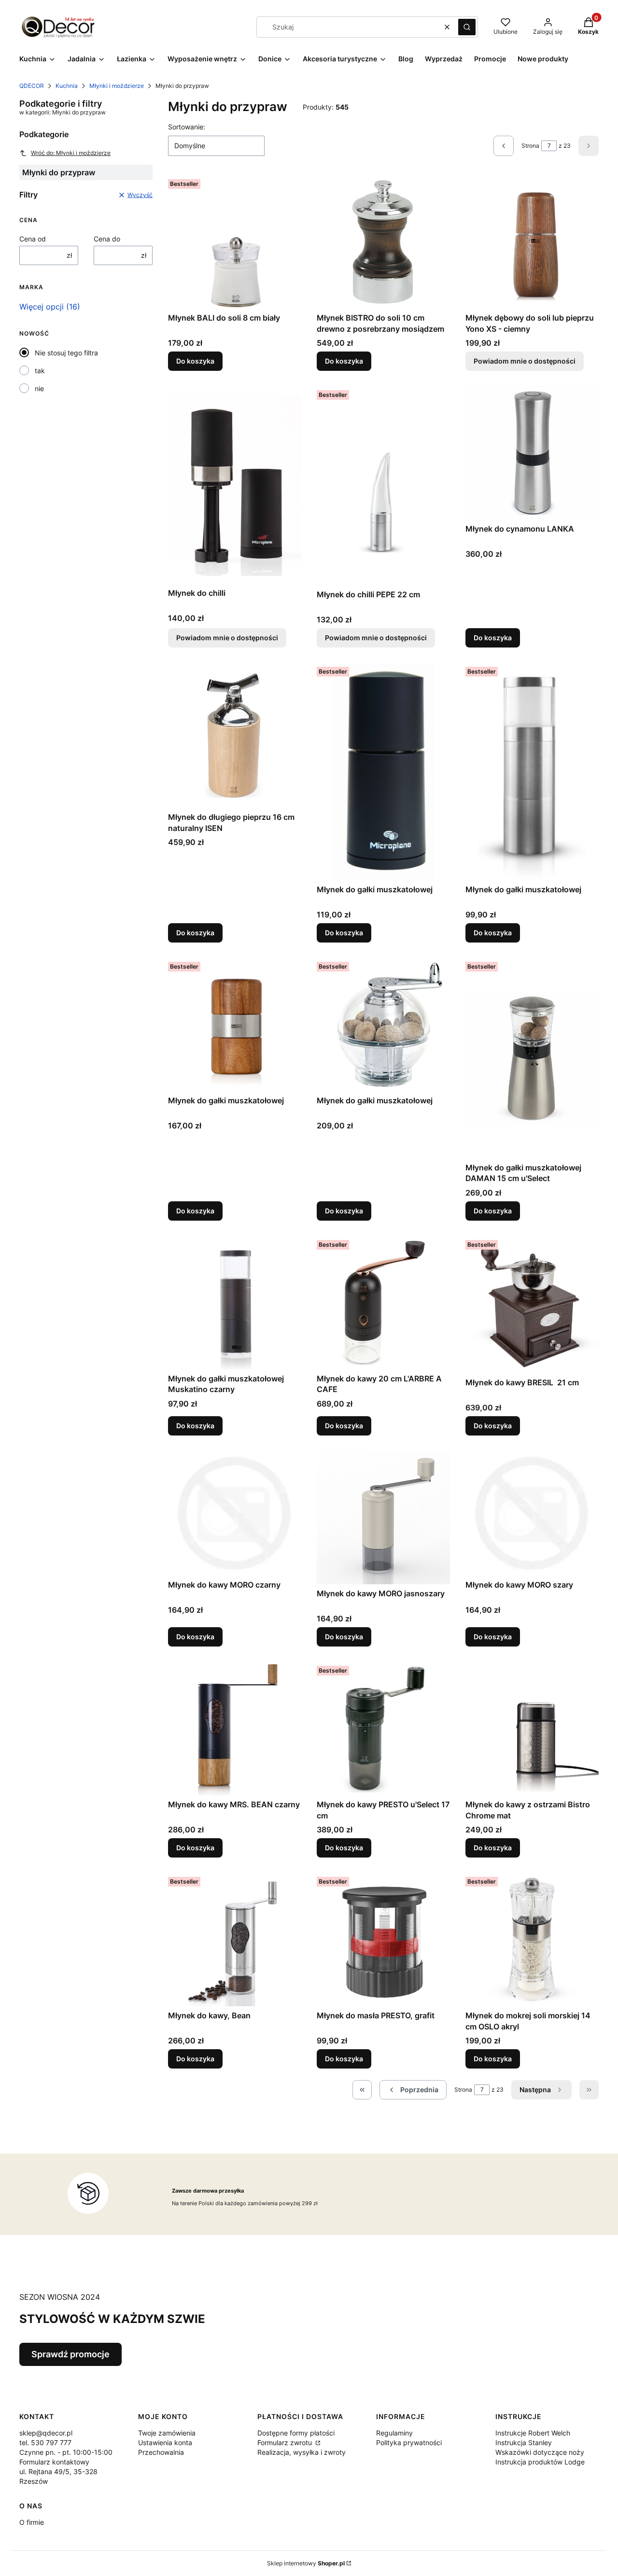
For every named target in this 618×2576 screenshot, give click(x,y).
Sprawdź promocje (70, 2354)
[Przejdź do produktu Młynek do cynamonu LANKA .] (532, 453)
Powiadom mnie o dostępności (525, 361)
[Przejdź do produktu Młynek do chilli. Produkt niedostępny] (235, 485)
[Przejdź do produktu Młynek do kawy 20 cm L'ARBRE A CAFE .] (383, 1303)
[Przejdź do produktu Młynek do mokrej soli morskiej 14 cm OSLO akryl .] (532, 1940)
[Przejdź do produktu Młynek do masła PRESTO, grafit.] (383, 1940)
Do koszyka (195, 361)
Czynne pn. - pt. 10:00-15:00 (66, 2452)
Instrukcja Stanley (524, 2442)
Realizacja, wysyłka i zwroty (302, 2452)
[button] (467, 27)
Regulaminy (394, 2433)
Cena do (107, 239)
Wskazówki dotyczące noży (540, 2452)
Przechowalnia (161, 2452)
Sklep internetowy (306, 2563)
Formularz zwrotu (286, 2442)
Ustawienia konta (165, 2442)
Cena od (33, 239)
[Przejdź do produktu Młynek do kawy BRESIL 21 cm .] (532, 1305)
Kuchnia (67, 86)
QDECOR (32, 86)
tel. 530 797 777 (45, 2442)
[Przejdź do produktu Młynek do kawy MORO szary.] (532, 1513)
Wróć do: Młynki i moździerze (71, 153)
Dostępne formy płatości (296, 2433)
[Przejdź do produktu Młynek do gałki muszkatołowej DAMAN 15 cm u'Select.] (532, 1058)
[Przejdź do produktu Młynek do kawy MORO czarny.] (235, 1513)
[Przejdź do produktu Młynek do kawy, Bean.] (235, 1940)
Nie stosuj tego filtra (66, 353)
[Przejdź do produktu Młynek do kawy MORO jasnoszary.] (383, 1518)
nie (39, 388)
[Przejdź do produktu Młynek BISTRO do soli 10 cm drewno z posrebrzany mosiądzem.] (383, 242)
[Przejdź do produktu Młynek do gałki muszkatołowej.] (383, 772)
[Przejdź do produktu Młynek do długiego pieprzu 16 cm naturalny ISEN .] (235, 735)
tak (40, 371)
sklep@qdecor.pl (46, 2433)
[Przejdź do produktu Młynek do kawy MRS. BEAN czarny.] (235, 1729)
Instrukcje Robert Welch (533, 2433)
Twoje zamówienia (167, 2433)
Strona (530, 146)
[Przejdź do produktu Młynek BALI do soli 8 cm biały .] (235, 242)
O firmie (32, 2522)
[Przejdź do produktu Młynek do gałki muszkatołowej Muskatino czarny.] (235, 1303)
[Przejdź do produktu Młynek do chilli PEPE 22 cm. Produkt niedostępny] (383, 486)
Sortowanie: (187, 127)
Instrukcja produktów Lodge (540, 2462)
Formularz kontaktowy (54, 2462)
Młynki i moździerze (117, 86)
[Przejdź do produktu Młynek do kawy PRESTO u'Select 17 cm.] (383, 1729)
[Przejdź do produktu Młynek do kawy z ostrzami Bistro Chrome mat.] (532, 1729)
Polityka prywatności (409, 2442)
